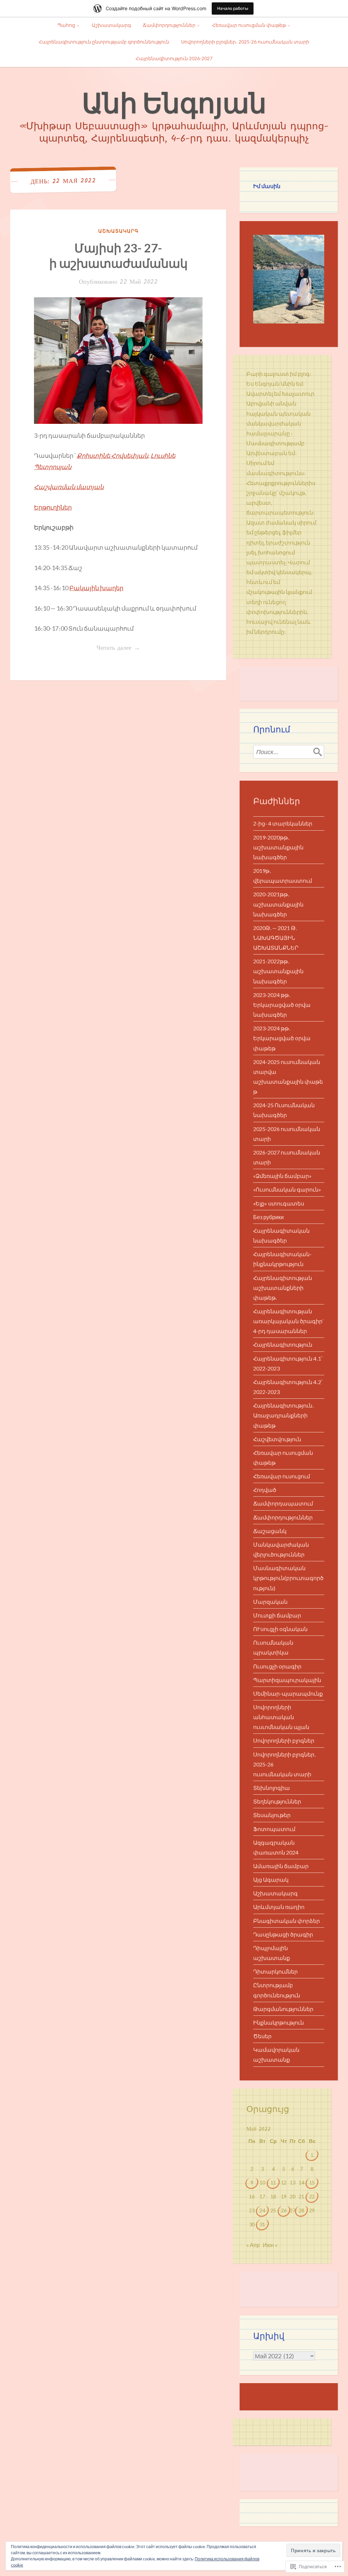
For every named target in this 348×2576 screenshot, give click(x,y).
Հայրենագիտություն (283, 1344)
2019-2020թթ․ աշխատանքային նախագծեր (278, 847)
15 (312, 2183)
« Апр (253, 2245)
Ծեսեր (262, 2036)
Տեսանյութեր (272, 1815)
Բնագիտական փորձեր (286, 1921)
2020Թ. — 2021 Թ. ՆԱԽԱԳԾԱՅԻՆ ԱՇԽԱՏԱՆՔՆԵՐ (276, 938)
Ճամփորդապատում (283, 1503)
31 (262, 2224)
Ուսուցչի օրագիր (277, 1666)
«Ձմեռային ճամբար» (282, 1176)
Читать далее (87, 648)
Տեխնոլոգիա (272, 1788)
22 (312, 2197)
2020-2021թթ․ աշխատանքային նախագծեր (278, 904)
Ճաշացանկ (270, 1531)
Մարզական (270, 1602)
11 (273, 2183)
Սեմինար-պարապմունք (288, 1693)
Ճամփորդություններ (169, 25)
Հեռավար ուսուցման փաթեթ (249, 25)
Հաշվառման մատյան (69, 487)
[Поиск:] (289, 752)
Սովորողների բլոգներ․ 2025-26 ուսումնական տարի (245, 42)
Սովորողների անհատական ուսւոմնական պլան (281, 1717)
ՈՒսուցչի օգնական (280, 1629)
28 (301, 2211)
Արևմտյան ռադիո (279, 1907)
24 (262, 2211)
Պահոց (66, 25)
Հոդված (265, 1490)
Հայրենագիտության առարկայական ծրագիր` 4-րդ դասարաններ (289, 1321)
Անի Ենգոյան (174, 102)
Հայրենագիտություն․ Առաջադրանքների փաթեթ (284, 1415)
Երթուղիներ (53, 507)
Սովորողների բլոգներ (284, 1740)
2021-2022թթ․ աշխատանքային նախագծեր (278, 971)
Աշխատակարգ (111, 25)
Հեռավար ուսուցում (282, 1476)
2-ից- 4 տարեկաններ (283, 823)
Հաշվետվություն (277, 1439)
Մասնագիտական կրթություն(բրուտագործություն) (288, 1578)
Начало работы (233, 8)
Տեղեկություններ (277, 1801)
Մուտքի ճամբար (277, 1615)
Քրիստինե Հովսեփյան (112, 455)
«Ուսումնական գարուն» (287, 1189)
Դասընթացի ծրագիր (283, 1934)
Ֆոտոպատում (274, 1829)
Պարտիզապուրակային (287, 1680)
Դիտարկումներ (275, 1971)
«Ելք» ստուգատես (279, 1203)
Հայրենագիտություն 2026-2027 (174, 58)
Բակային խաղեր (96, 588)
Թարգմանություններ (283, 2009)
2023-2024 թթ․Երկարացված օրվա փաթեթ (282, 1038)
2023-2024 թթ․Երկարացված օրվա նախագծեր (282, 1005)
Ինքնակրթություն (279, 2022)
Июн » (270, 2245)
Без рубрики (268, 1217)
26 (284, 2211)
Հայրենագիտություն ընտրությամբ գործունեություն (104, 42)
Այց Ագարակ (271, 1880)
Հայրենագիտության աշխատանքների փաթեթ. (283, 1288)
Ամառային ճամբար (281, 1866)
